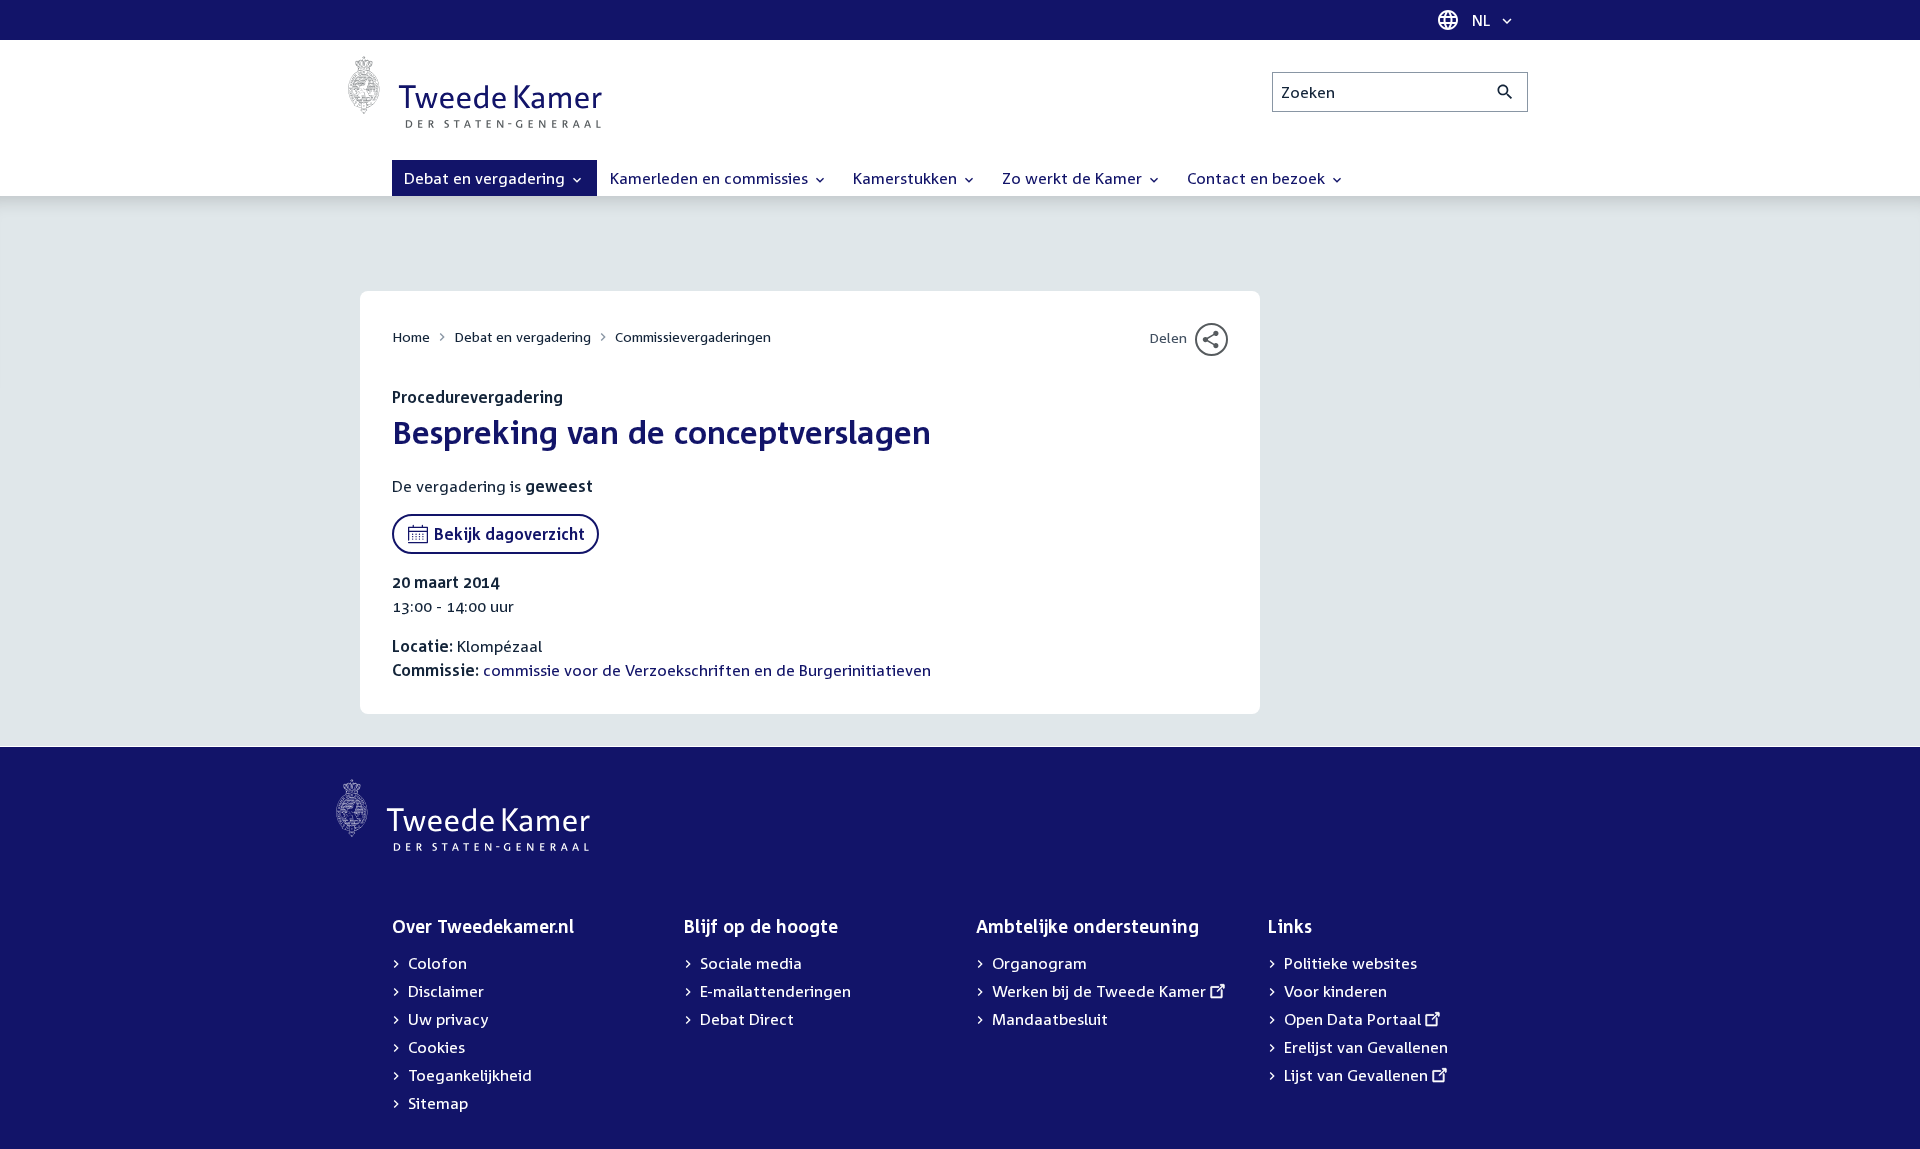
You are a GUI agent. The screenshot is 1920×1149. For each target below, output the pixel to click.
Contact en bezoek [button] (1258, 178)
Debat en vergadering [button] (486, 178)
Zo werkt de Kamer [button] (1074, 178)
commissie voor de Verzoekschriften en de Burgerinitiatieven (707, 670)
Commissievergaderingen (693, 336)
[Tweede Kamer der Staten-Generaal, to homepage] (475, 92)
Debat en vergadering (522, 336)
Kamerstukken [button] (907, 178)
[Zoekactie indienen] (1505, 92)
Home (411, 336)
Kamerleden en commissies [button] (711, 178)
